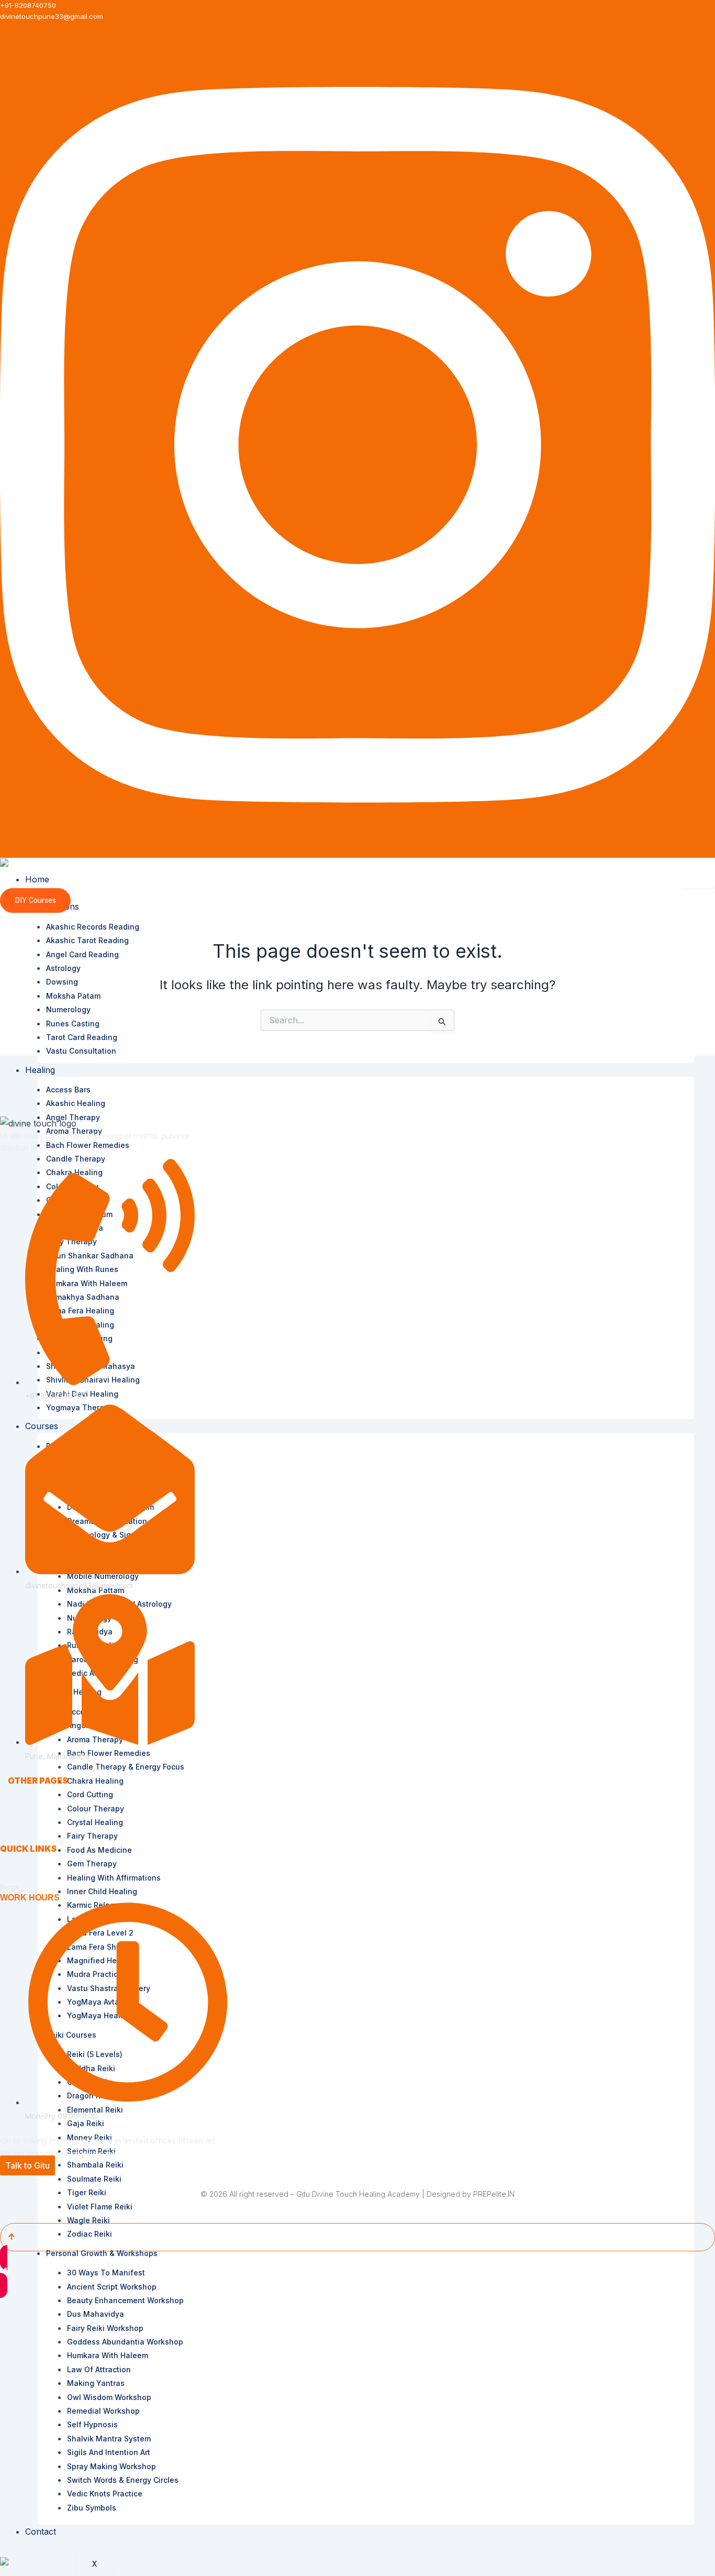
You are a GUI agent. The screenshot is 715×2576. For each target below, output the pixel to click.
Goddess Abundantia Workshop (125, 2342)
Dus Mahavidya (96, 2314)
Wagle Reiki (88, 2220)
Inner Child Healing (102, 1891)
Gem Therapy (92, 1864)
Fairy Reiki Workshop (105, 2328)
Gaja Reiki (86, 2123)
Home (37, 879)
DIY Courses (35, 900)
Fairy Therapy (92, 1836)
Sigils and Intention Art (109, 2452)
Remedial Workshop (103, 2411)
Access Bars (68, 1090)
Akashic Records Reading (93, 927)
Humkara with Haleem (108, 2355)
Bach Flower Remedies (88, 1145)
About (18, 1800)
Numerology (68, 1009)
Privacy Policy (24, 1859)
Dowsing (62, 982)
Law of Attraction (99, 2369)
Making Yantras (96, 2383)
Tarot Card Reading (82, 1037)
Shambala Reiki (95, 2165)
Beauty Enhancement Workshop (125, 2300)
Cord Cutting (90, 1794)
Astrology (63, 968)
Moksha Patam (73, 996)
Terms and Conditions (38, 1868)
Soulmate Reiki (94, 2179)
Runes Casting (73, 1024)
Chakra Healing (95, 1781)
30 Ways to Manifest (106, 2273)
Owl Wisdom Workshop (109, 2397)
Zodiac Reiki (90, 2234)
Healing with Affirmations (114, 1878)
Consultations (31, 1810)
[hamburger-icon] (699, 880)
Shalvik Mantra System (109, 2439)
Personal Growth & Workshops (102, 2253)
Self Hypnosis (92, 2424)
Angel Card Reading (82, 954)
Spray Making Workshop (111, 2466)
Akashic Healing (76, 1103)
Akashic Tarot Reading (87, 940)
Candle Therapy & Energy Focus (126, 1767)
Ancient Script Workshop (112, 2287)
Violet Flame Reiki (100, 2207)
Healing (40, 1070)
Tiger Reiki (87, 2192)
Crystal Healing (95, 1822)
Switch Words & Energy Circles (123, 2480)
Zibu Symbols (92, 2508)
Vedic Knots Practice (105, 2494)
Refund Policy (24, 1878)
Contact (41, 2531)
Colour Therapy (96, 1809)
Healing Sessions (37, 1819)
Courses (22, 1829)
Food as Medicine (99, 1850)
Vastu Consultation (81, 1051)
